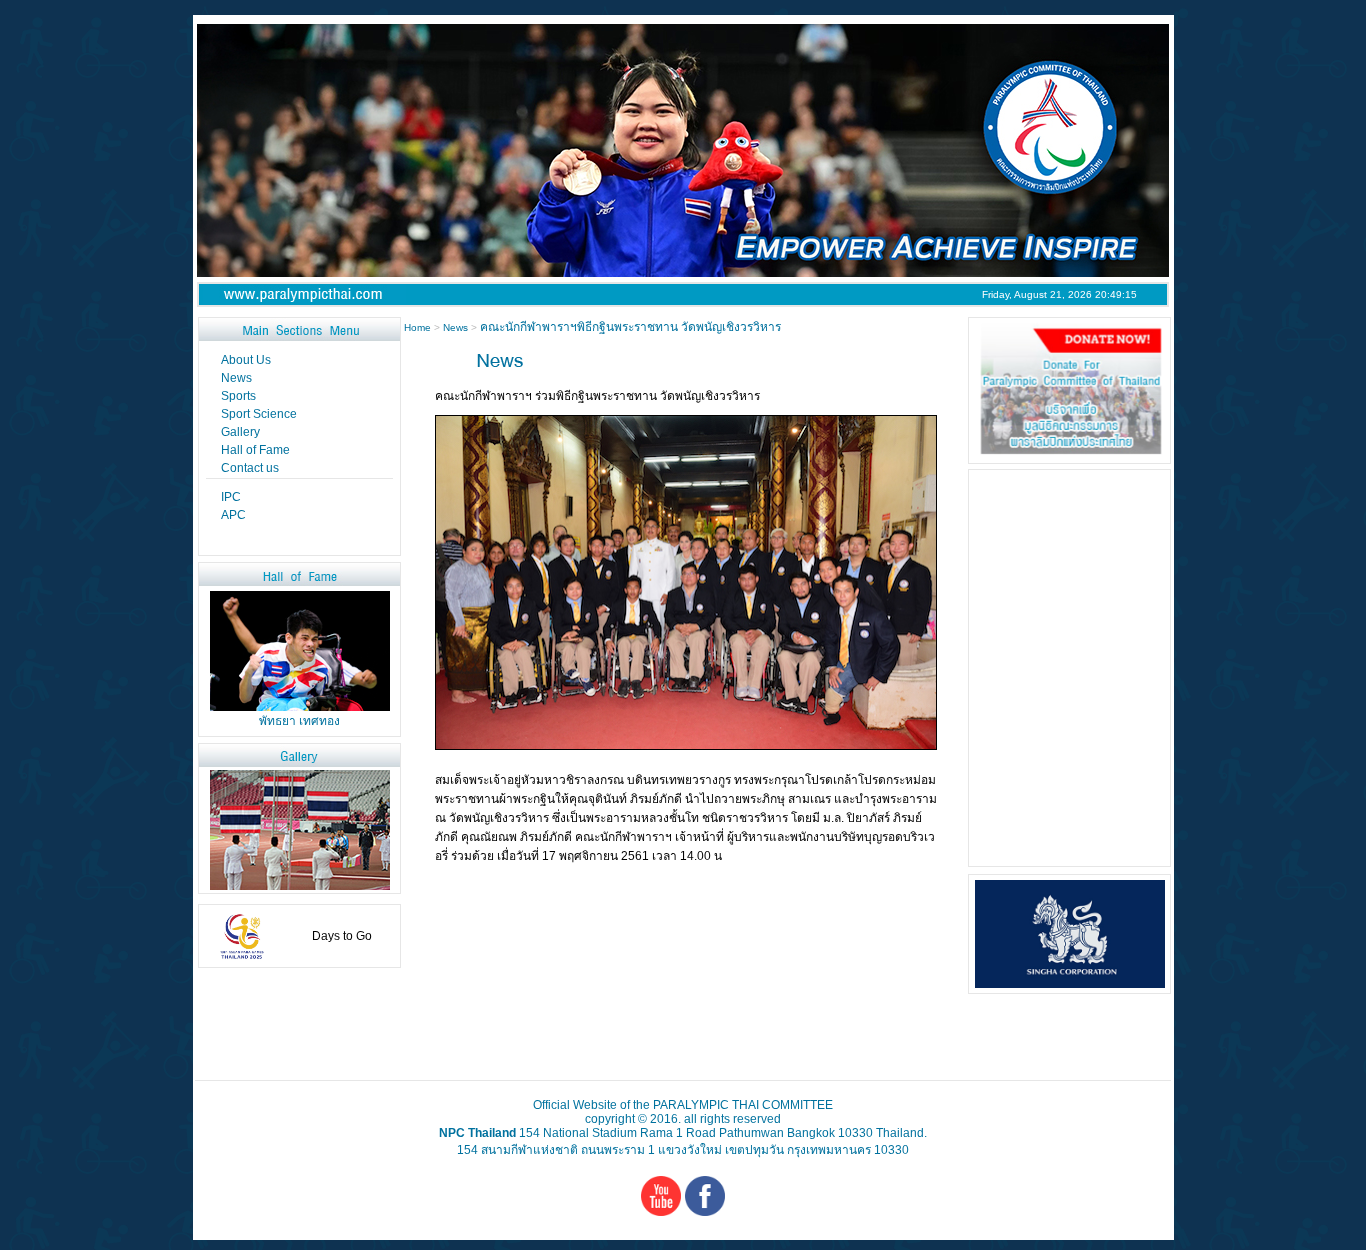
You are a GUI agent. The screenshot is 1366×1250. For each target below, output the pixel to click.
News (455, 327)
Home (419, 327)
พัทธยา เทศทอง (299, 721)
